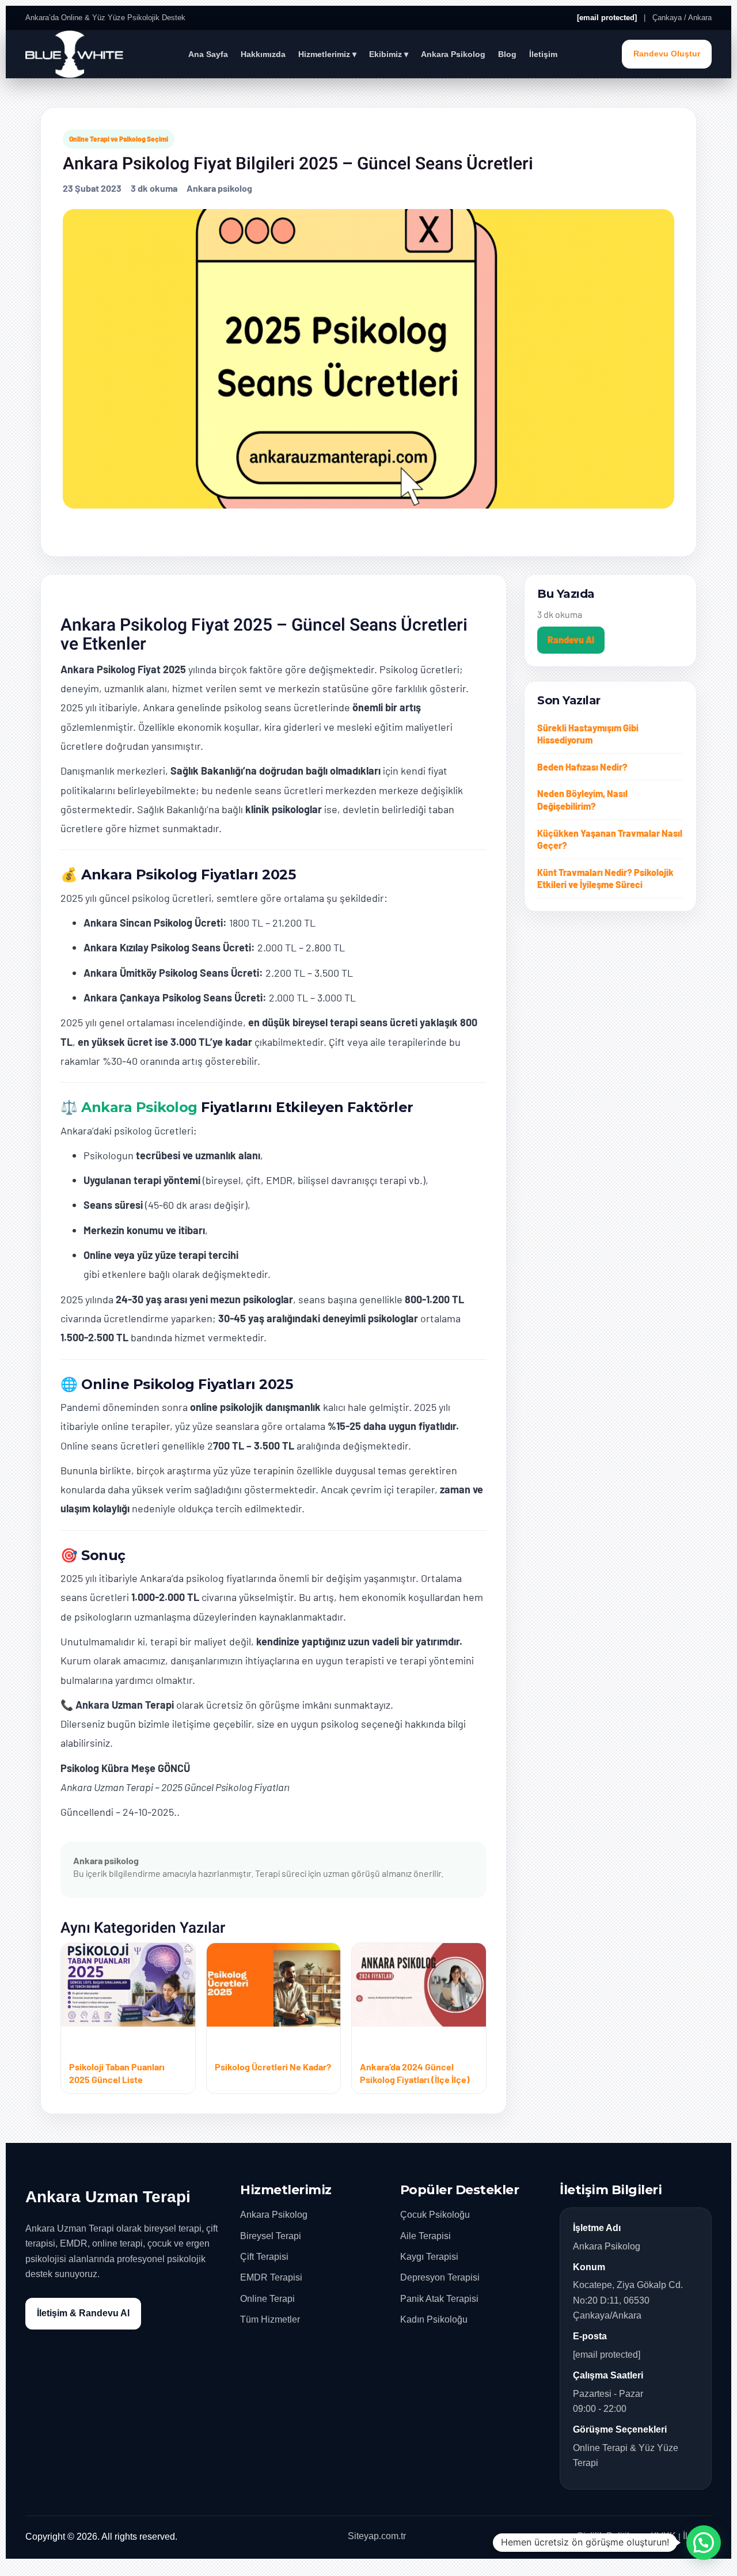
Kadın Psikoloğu (434, 2319)
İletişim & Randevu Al (83, 2313)
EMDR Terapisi (271, 2277)
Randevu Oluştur (667, 54)
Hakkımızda (263, 54)
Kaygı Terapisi (429, 2257)
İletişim (543, 54)
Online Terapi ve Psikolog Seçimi (119, 139)
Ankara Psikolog (453, 54)
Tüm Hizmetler (270, 2319)
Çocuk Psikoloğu (435, 2215)
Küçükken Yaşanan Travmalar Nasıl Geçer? (610, 839)
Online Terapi (267, 2299)
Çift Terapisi (264, 2257)
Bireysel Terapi (271, 2236)
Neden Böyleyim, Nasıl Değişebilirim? (582, 800)
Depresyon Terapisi (440, 2277)
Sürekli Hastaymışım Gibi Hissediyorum (588, 734)
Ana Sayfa (208, 54)
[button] (704, 2543)
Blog (507, 54)
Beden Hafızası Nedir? (582, 767)
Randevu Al (571, 640)
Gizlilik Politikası (610, 2536)
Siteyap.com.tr (377, 2536)
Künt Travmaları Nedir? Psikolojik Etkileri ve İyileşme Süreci (605, 879)
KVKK (663, 2536)
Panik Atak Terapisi (439, 2299)
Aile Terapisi (426, 2236)
